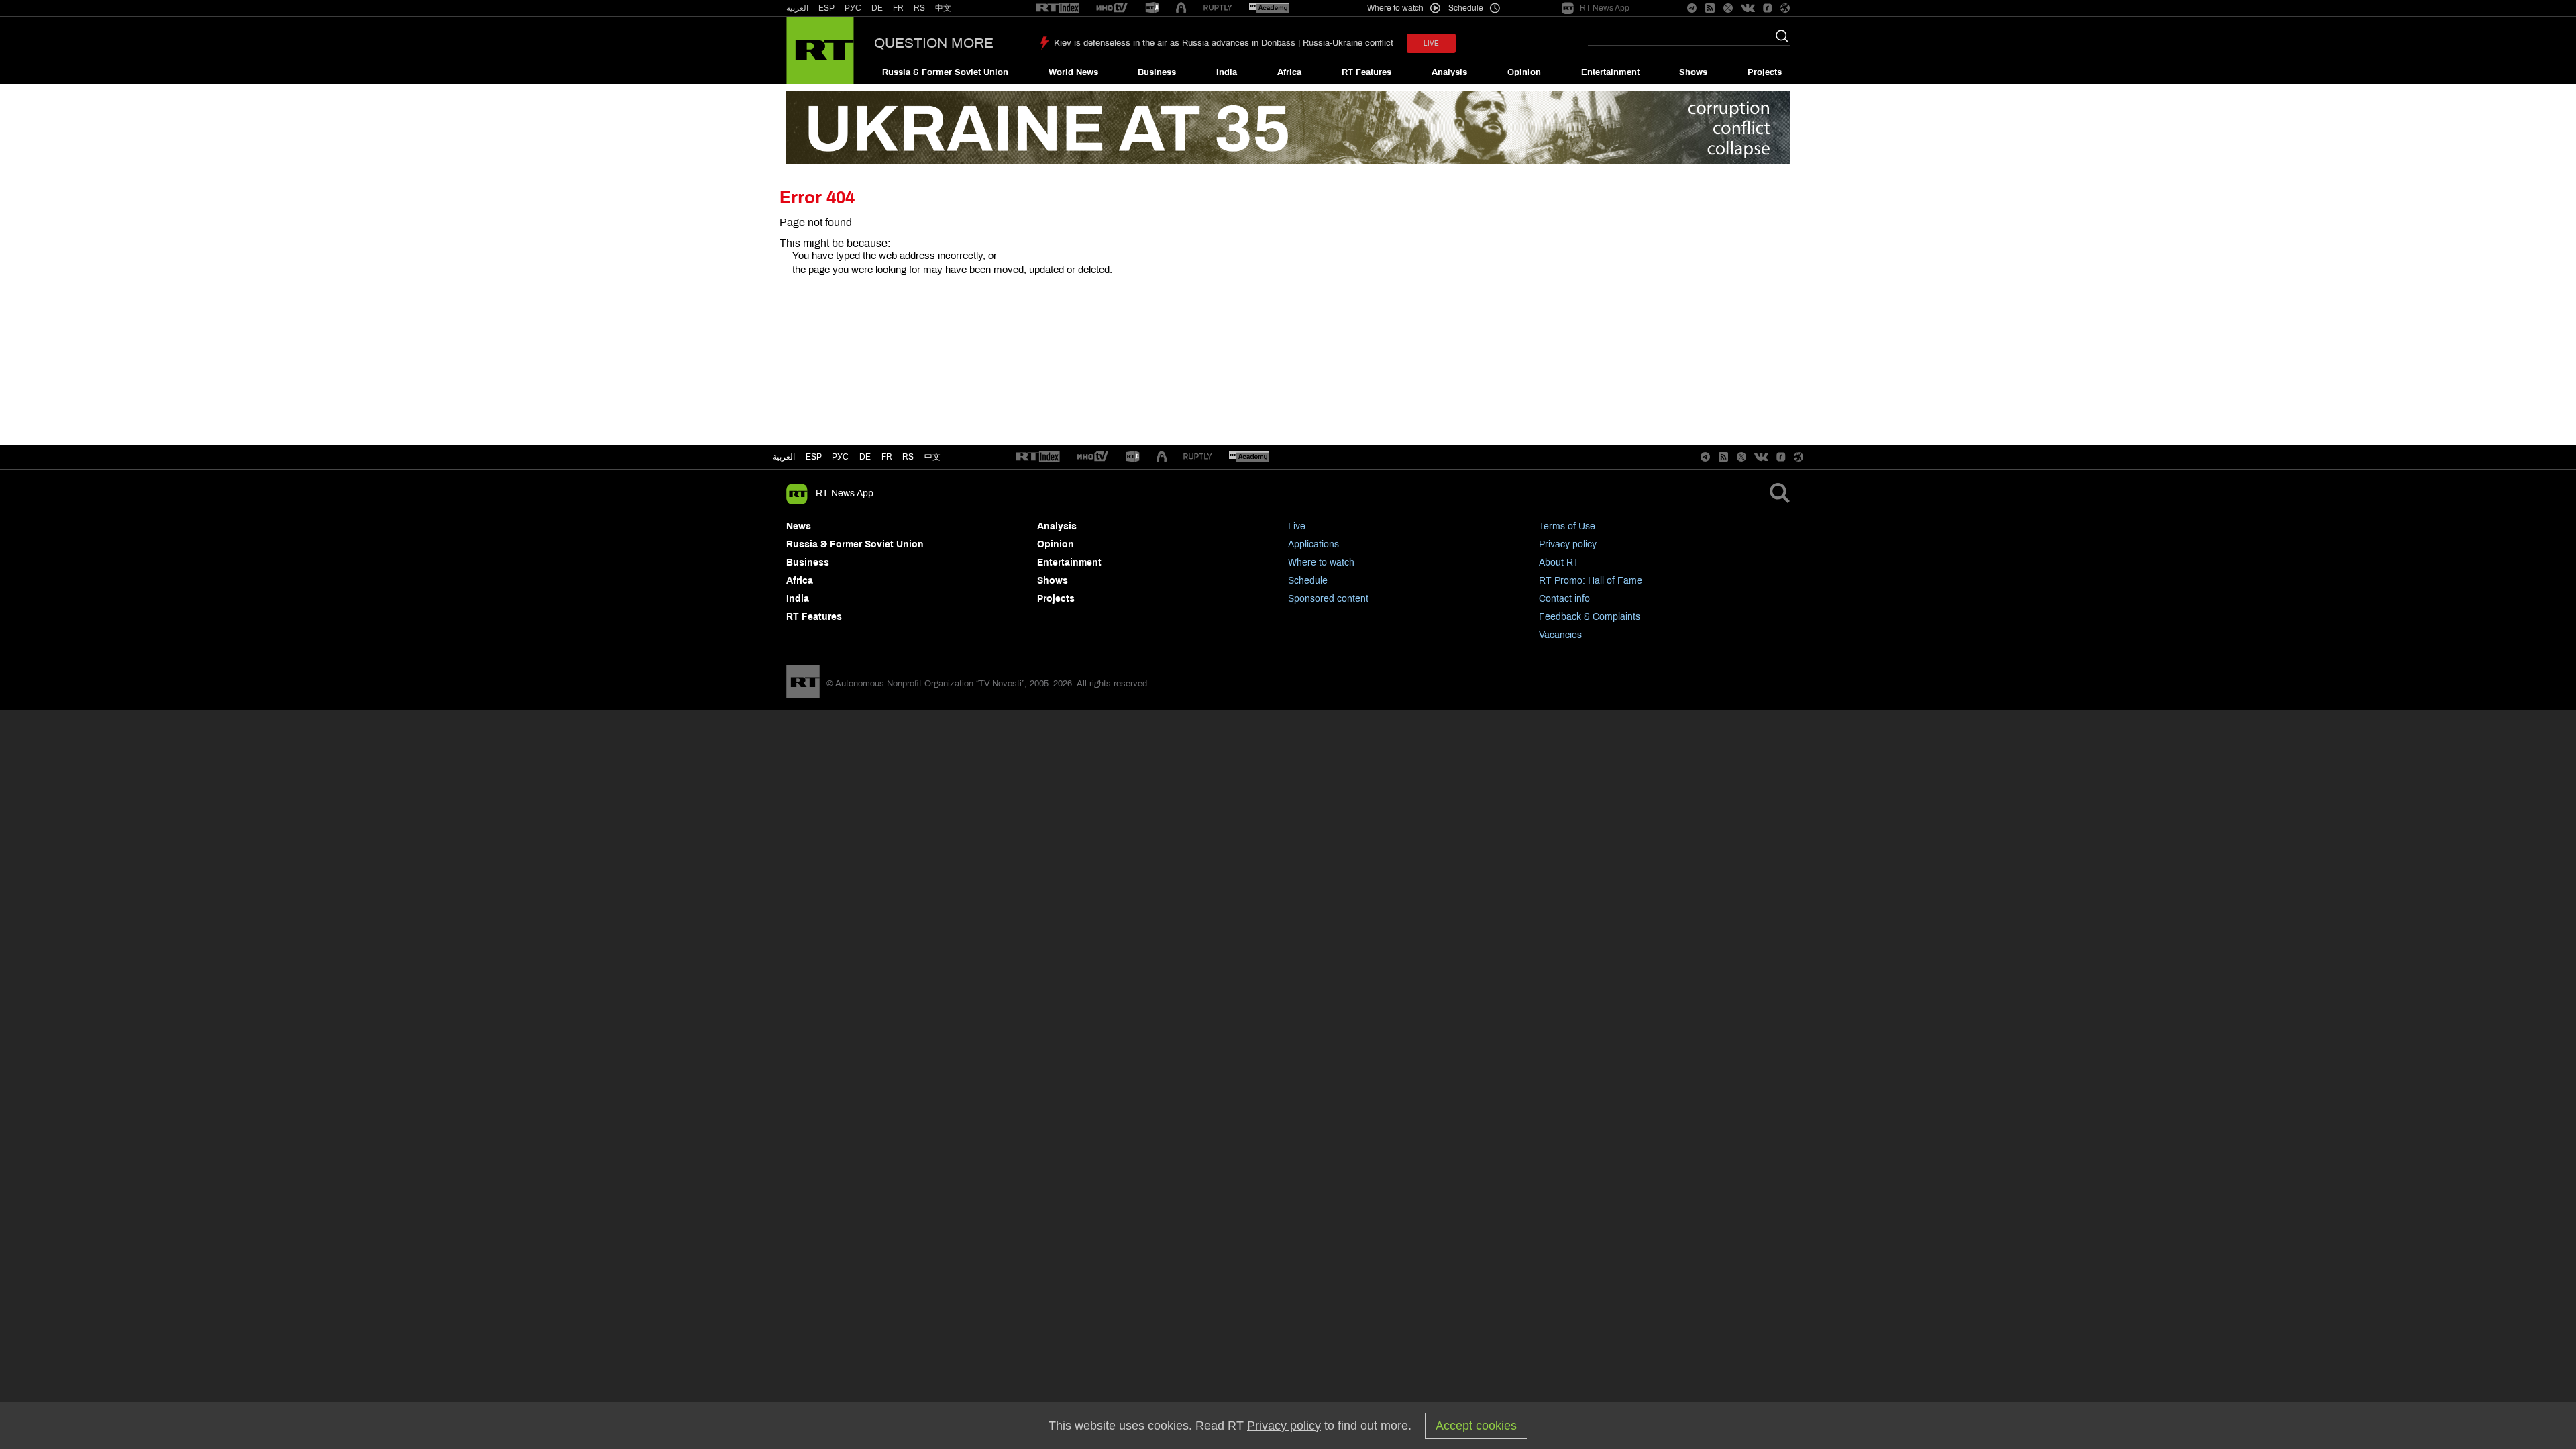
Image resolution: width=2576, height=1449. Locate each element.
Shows (1693, 72)
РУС (853, 8)
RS (919, 8)
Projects (1765, 72)
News (799, 526)
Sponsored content (1328, 599)
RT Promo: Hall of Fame (1591, 581)
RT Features (1366, 72)
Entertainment (1610, 72)
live (1431, 43)
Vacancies (1560, 635)
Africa (1289, 72)
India (1227, 72)
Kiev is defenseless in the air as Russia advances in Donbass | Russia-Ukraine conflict (1224, 43)
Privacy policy (1568, 544)
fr (887, 457)
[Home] (820, 50)
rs (908, 457)
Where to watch (1321, 562)
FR (898, 8)
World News (1073, 72)
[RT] (1058, 8)
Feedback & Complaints (1590, 617)
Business (1157, 72)
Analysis (1449, 72)
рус (840, 457)
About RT (1559, 562)
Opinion (1524, 72)
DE (877, 8)
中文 (943, 8)
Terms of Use (1567, 526)
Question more (934, 43)
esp (814, 457)
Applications (1313, 544)
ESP (826, 8)
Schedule (1308, 581)
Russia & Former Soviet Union (945, 72)
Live (1297, 526)
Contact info (1564, 599)
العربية (797, 8)
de (865, 457)
